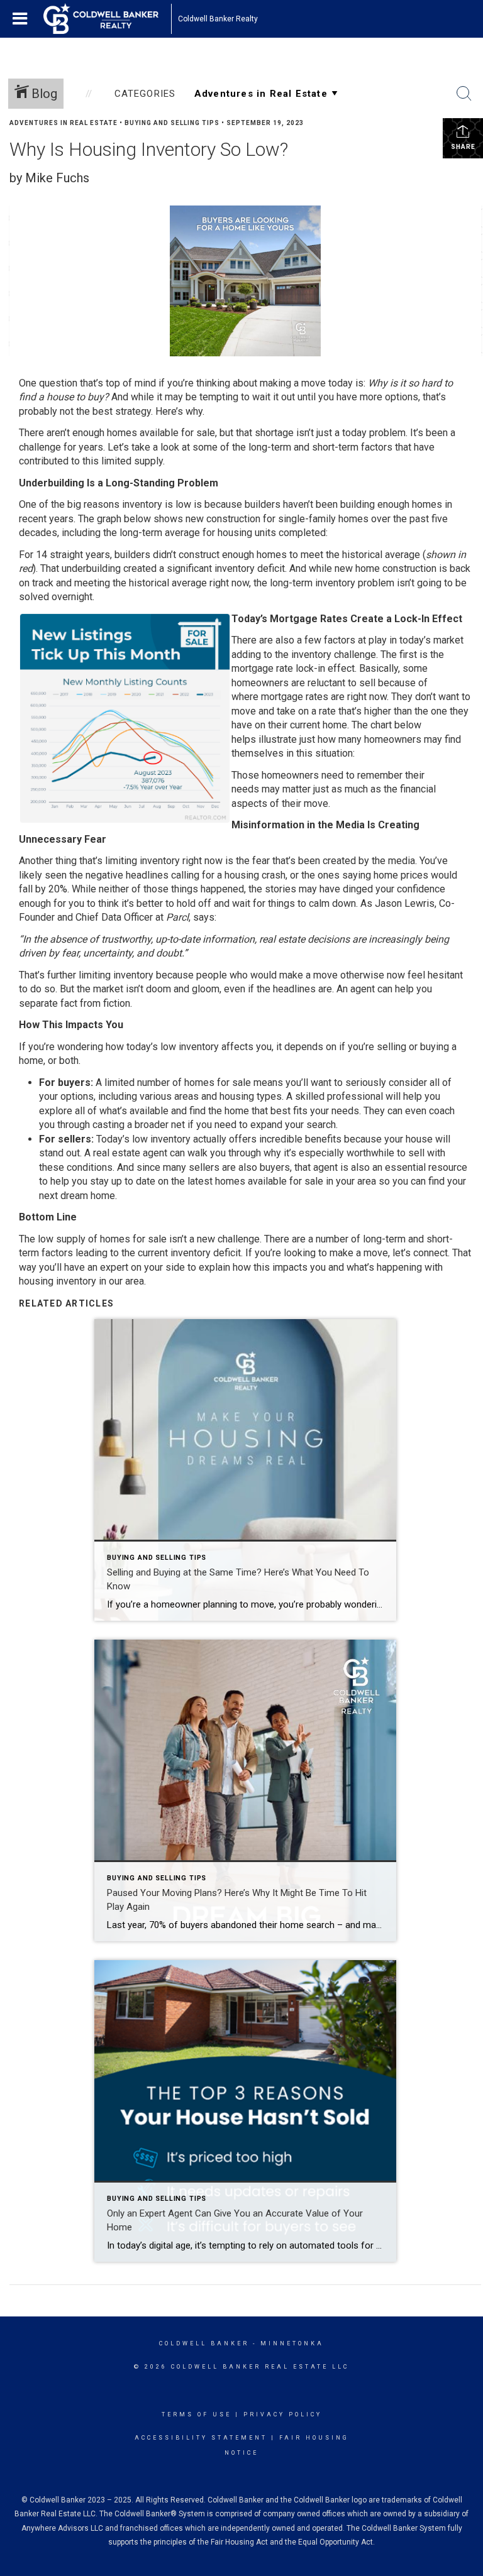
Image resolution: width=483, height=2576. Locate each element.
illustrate (278, 739)
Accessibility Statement (201, 2438)
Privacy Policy (283, 2414)
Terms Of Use (197, 2414)
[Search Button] (464, 94)
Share (463, 147)
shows (168, 519)
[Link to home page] (107, 19)
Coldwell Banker (204, 2343)
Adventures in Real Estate (64, 123)
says (204, 917)
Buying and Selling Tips (172, 123)
